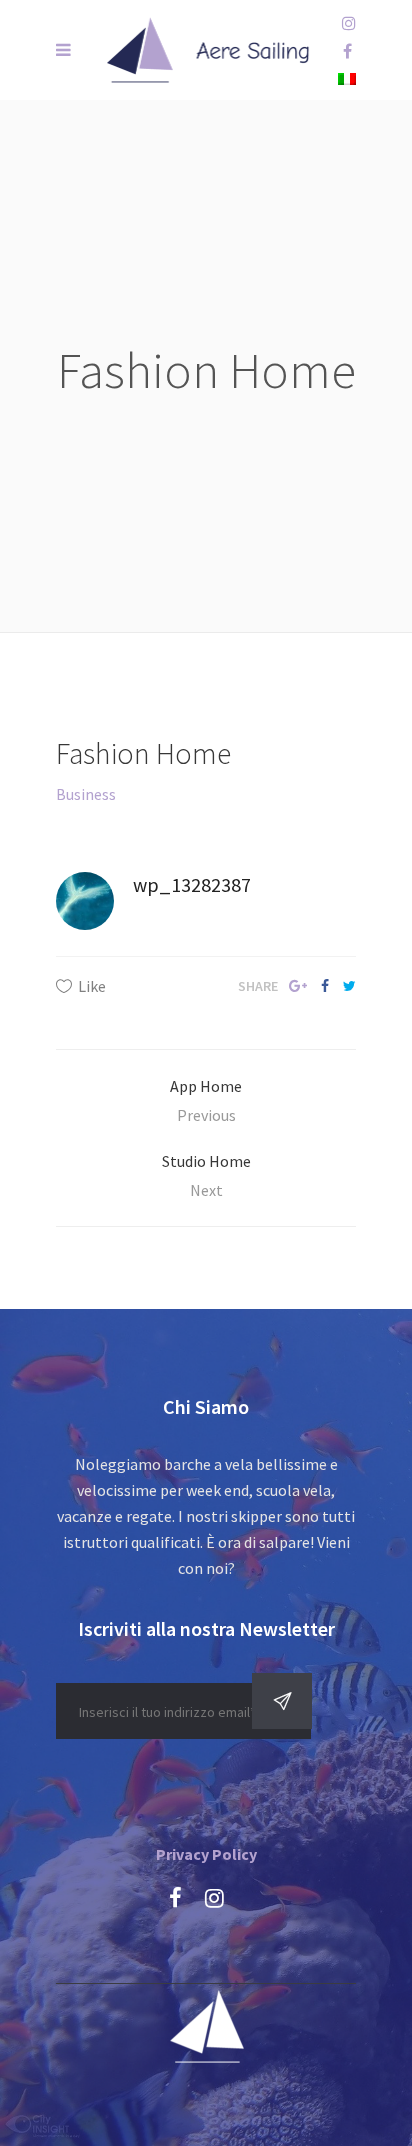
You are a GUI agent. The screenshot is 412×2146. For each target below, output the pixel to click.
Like (92, 986)
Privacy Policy (206, 1854)
